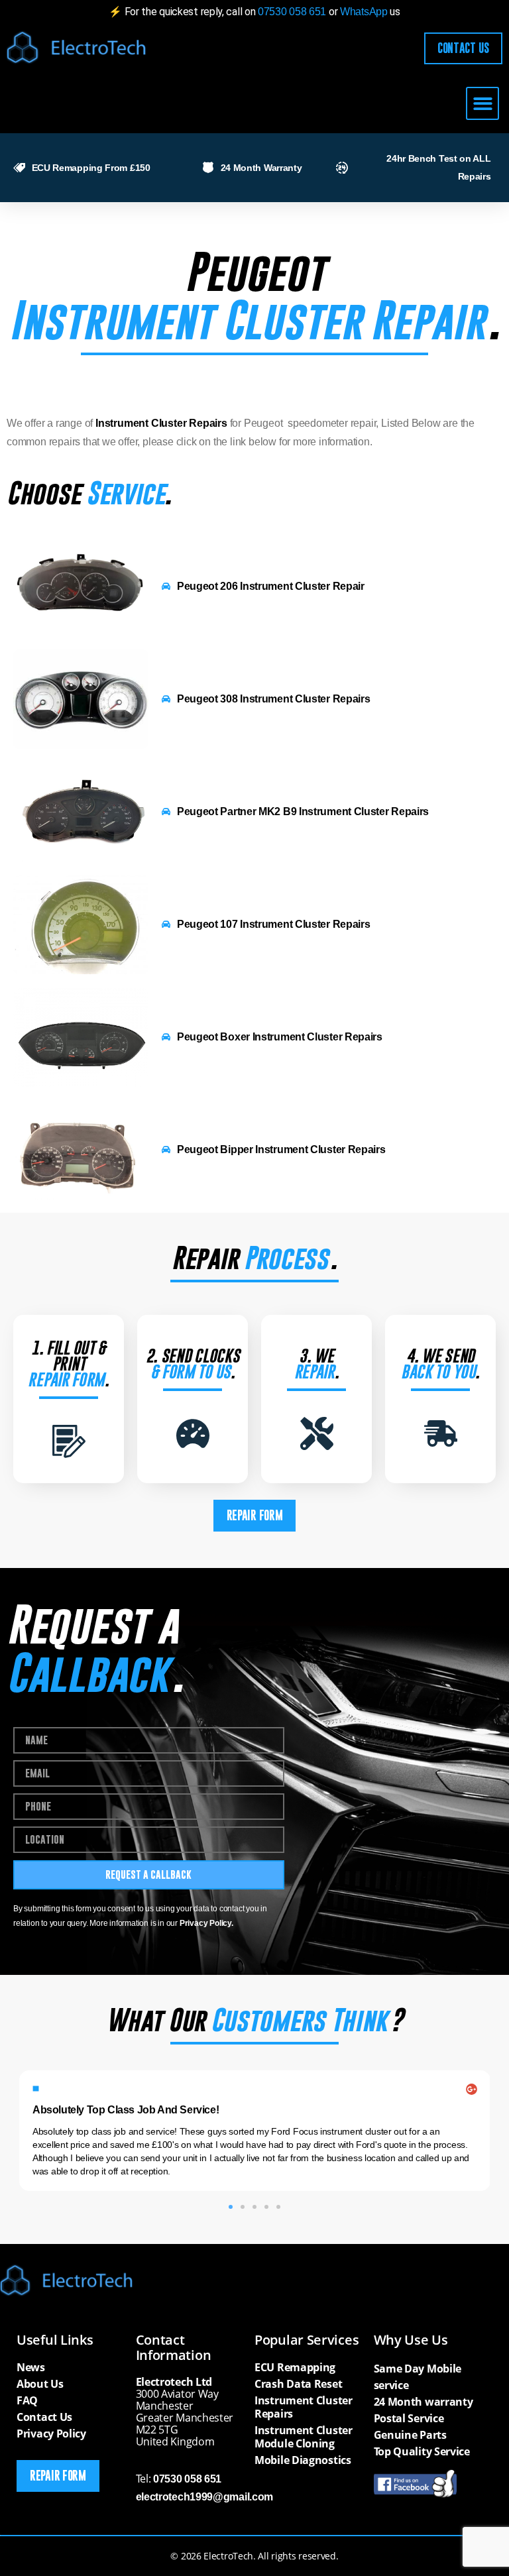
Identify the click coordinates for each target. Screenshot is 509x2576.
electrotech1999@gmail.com (205, 2497)
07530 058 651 (292, 12)
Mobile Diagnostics (303, 2460)
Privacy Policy (51, 2434)
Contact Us (44, 2417)
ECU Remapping (295, 2367)
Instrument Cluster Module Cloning (304, 2437)
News (31, 2367)
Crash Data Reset (298, 2384)
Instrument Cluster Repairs (304, 2407)
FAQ (27, 2400)
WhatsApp (365, 12)
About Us (40, 2384)
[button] (482, 104)
